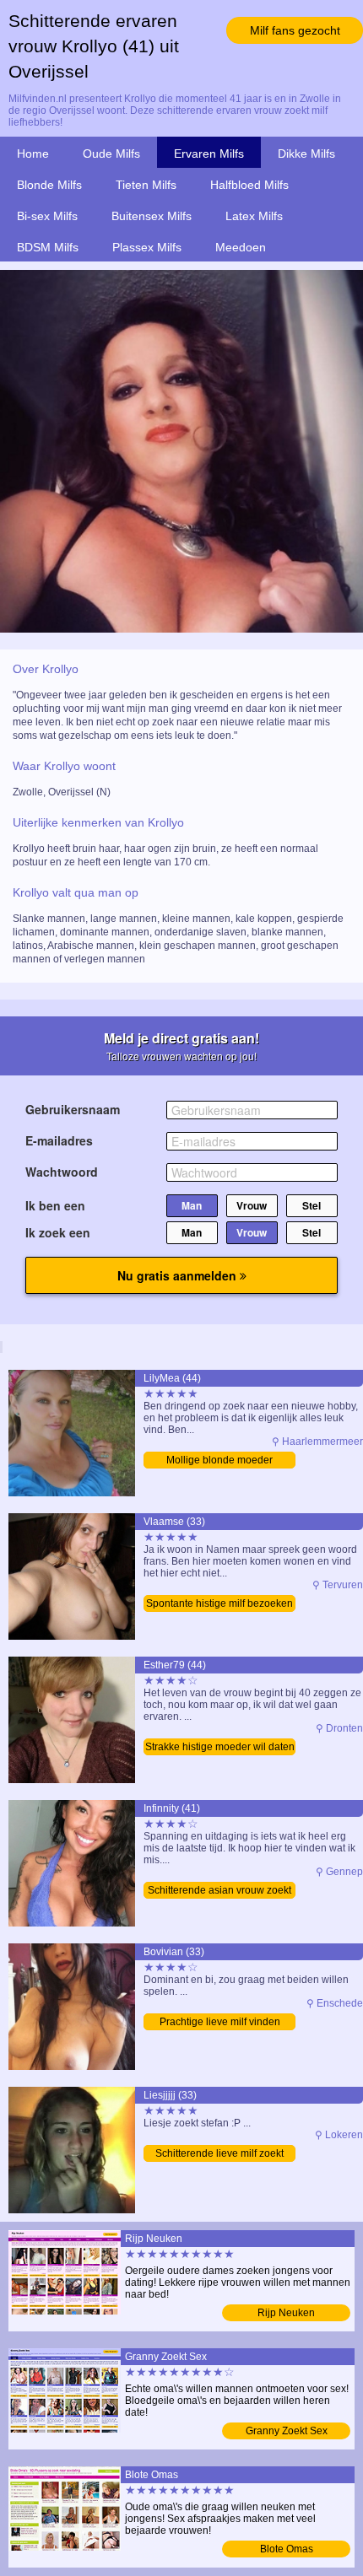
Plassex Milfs (147, 247)
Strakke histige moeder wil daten (220, 1747)
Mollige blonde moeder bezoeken (219, 1461)
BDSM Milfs (48, 247)
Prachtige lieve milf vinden (220, 2022)
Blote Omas (287, 2549)
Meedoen (241, 247)
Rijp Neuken (286, 2313)
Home (33, 154)
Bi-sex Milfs (47, 216)
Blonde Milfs (49, 185)
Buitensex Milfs (152, 216)
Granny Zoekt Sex (287, 2431)
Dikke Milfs (306, 154)
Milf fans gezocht (295, 30)
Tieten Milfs (146, 185)
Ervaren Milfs (209, 154)
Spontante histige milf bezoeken (219, 1603)
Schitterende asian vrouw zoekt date (219, 1892)
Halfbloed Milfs (249, 185)
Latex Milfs (254, 216)
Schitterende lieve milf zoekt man (219, 2155)
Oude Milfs (111, 154)
